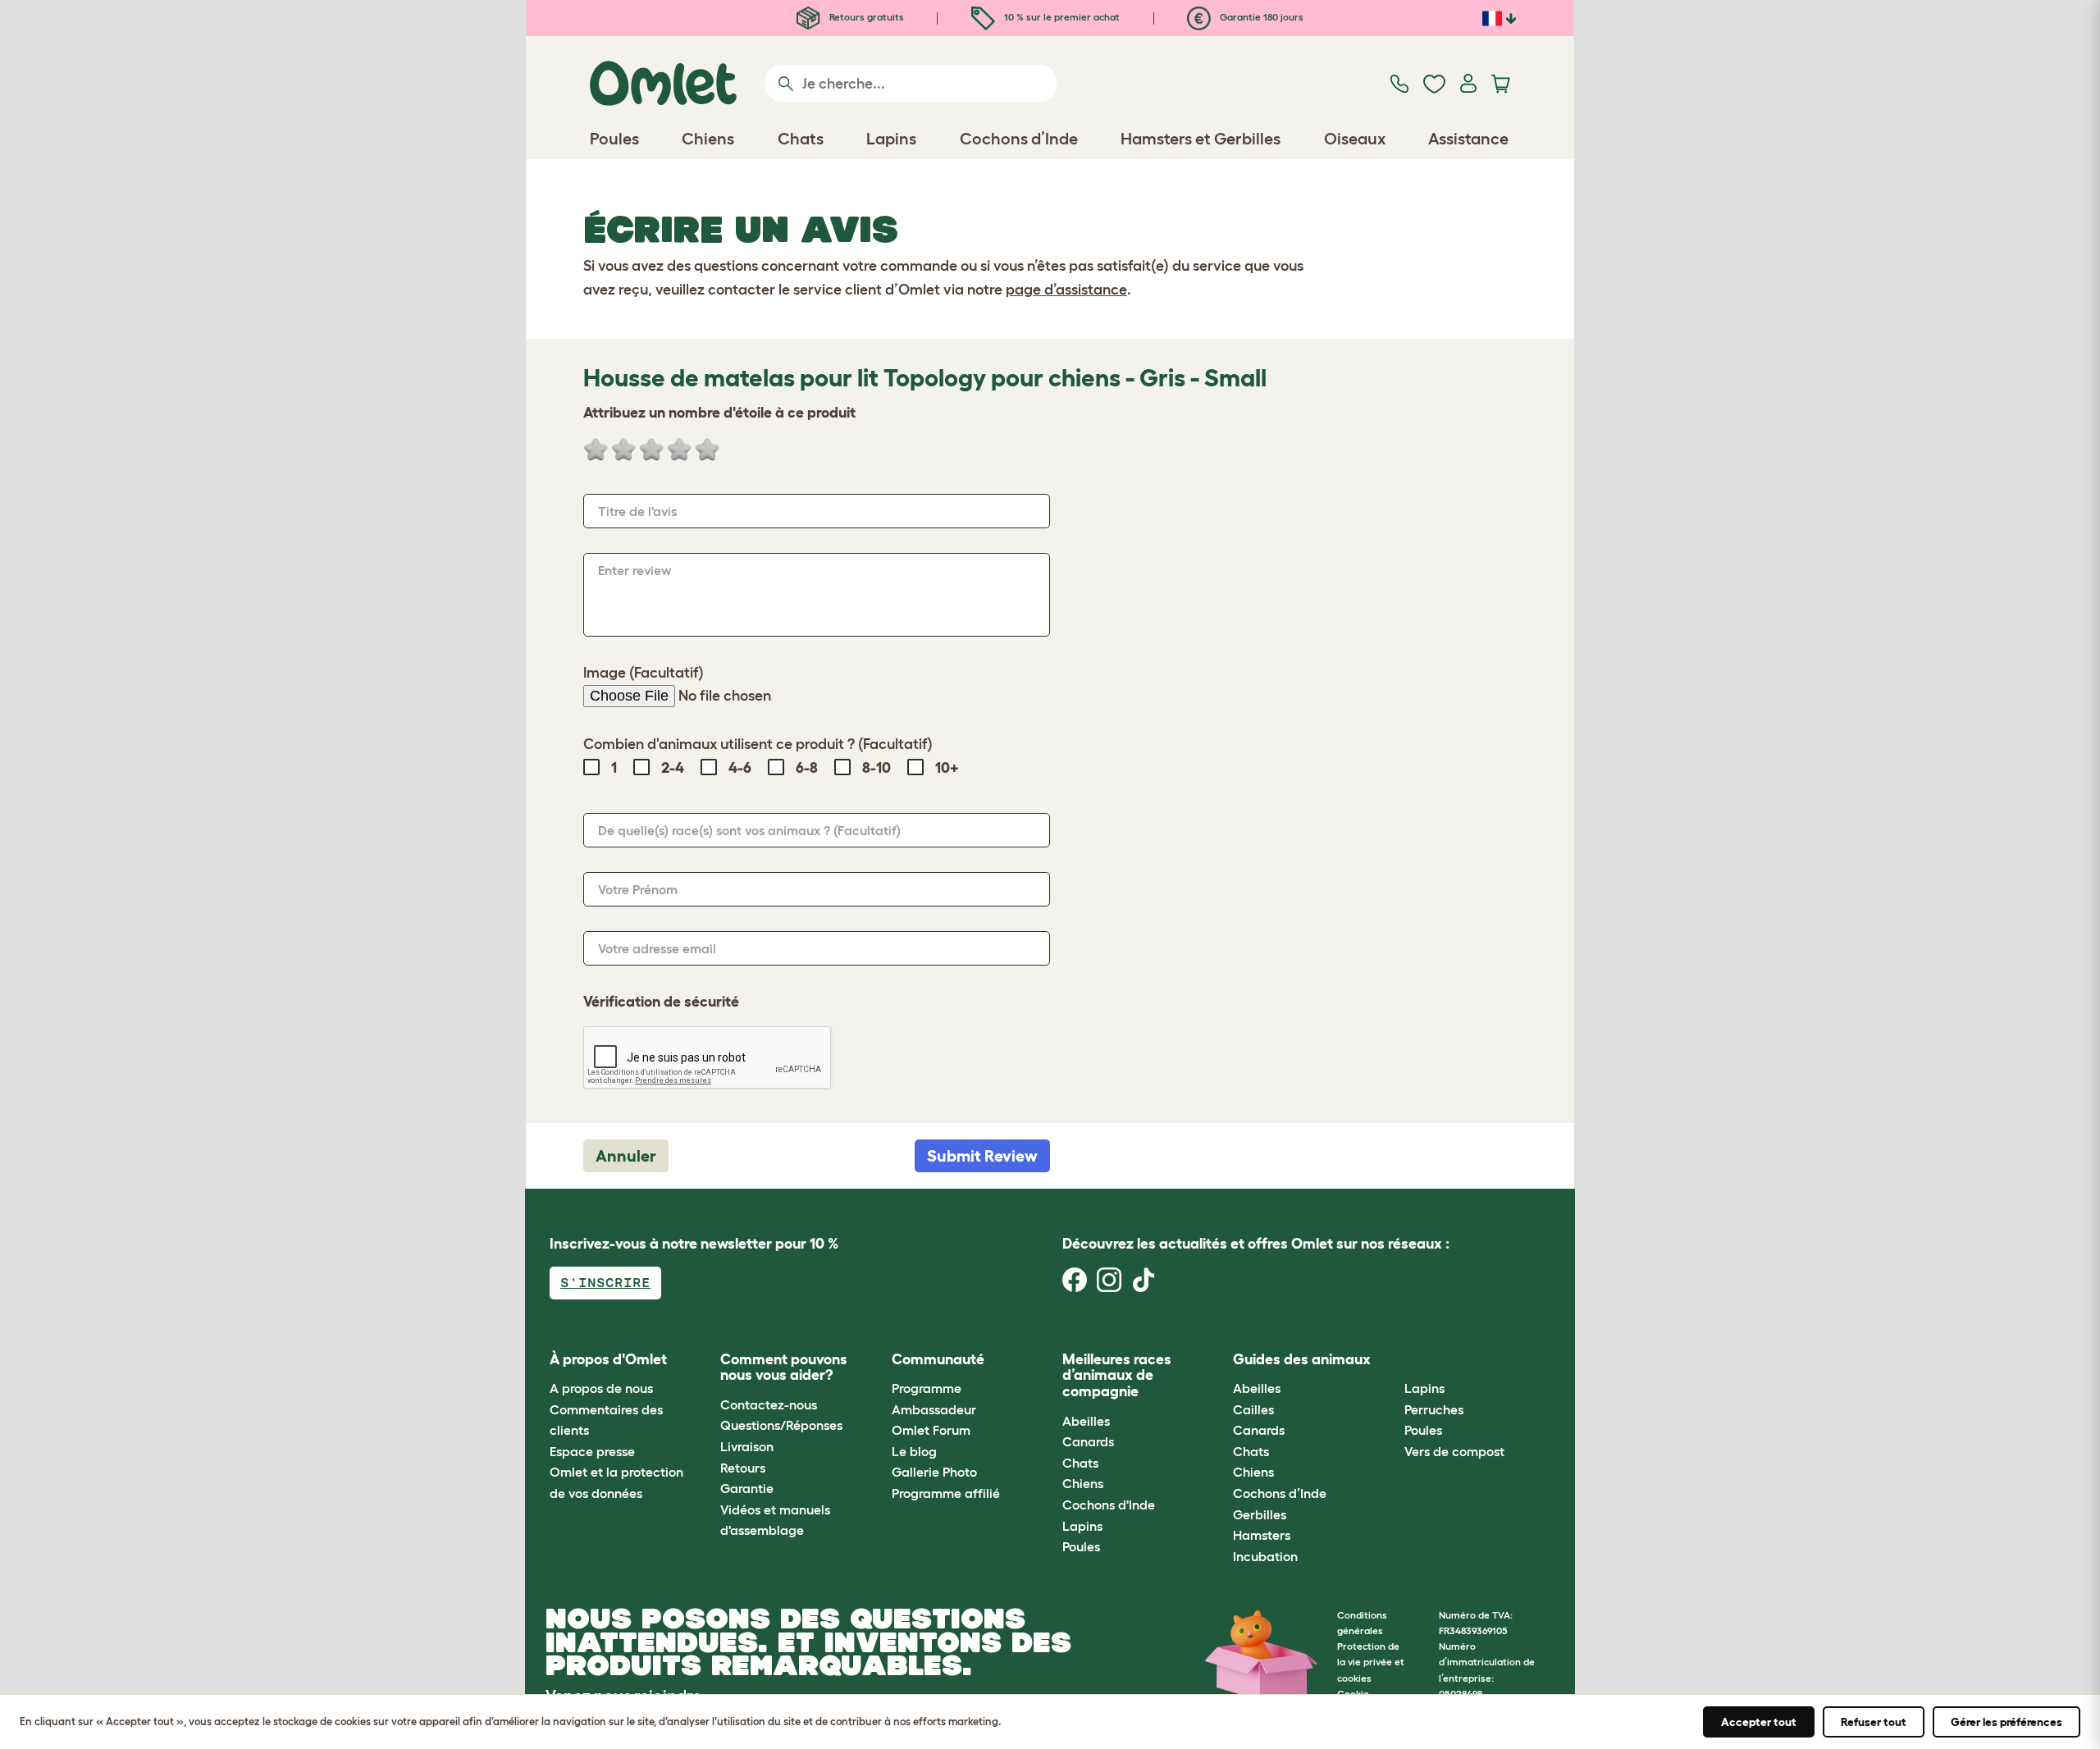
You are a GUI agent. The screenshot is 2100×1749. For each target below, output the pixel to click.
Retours (743, 1468)
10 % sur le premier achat (1061, 17)
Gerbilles (1260, 1514)
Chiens (1083, 1483)
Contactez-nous (769, 1404)
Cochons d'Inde (1109, 1505)
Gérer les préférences (2006, 1722)
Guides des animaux (1302, 1359)
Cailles (1253, 1409)
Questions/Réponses (781, 1425)
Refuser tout (1874, 1722)
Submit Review (982, 1156)
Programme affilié (946, 1493)
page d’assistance (1066, 290)
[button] (1392, 1360)
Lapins (1082, 1526)
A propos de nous (601, 1388)
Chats (1080, 1463)
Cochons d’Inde (1280, 1493)
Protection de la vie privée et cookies (1371, 1662)
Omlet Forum (931, 1430)
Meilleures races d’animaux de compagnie (1117, 1376)
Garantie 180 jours (1260, 17)
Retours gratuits (865, 17)
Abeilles (1086, 1421)
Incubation (1265, 1556)
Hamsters (1262, 1535)
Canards (1088, 1441)
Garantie (747, 1488)
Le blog (914, 1451)
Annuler (626, 1156)
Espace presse (592, 1451)
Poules (1081, 1546)
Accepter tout (1759, 1722)
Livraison (747, 1446)
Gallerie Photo (934, 1472)
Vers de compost (1454, 1451)
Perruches (1434, 1409)
